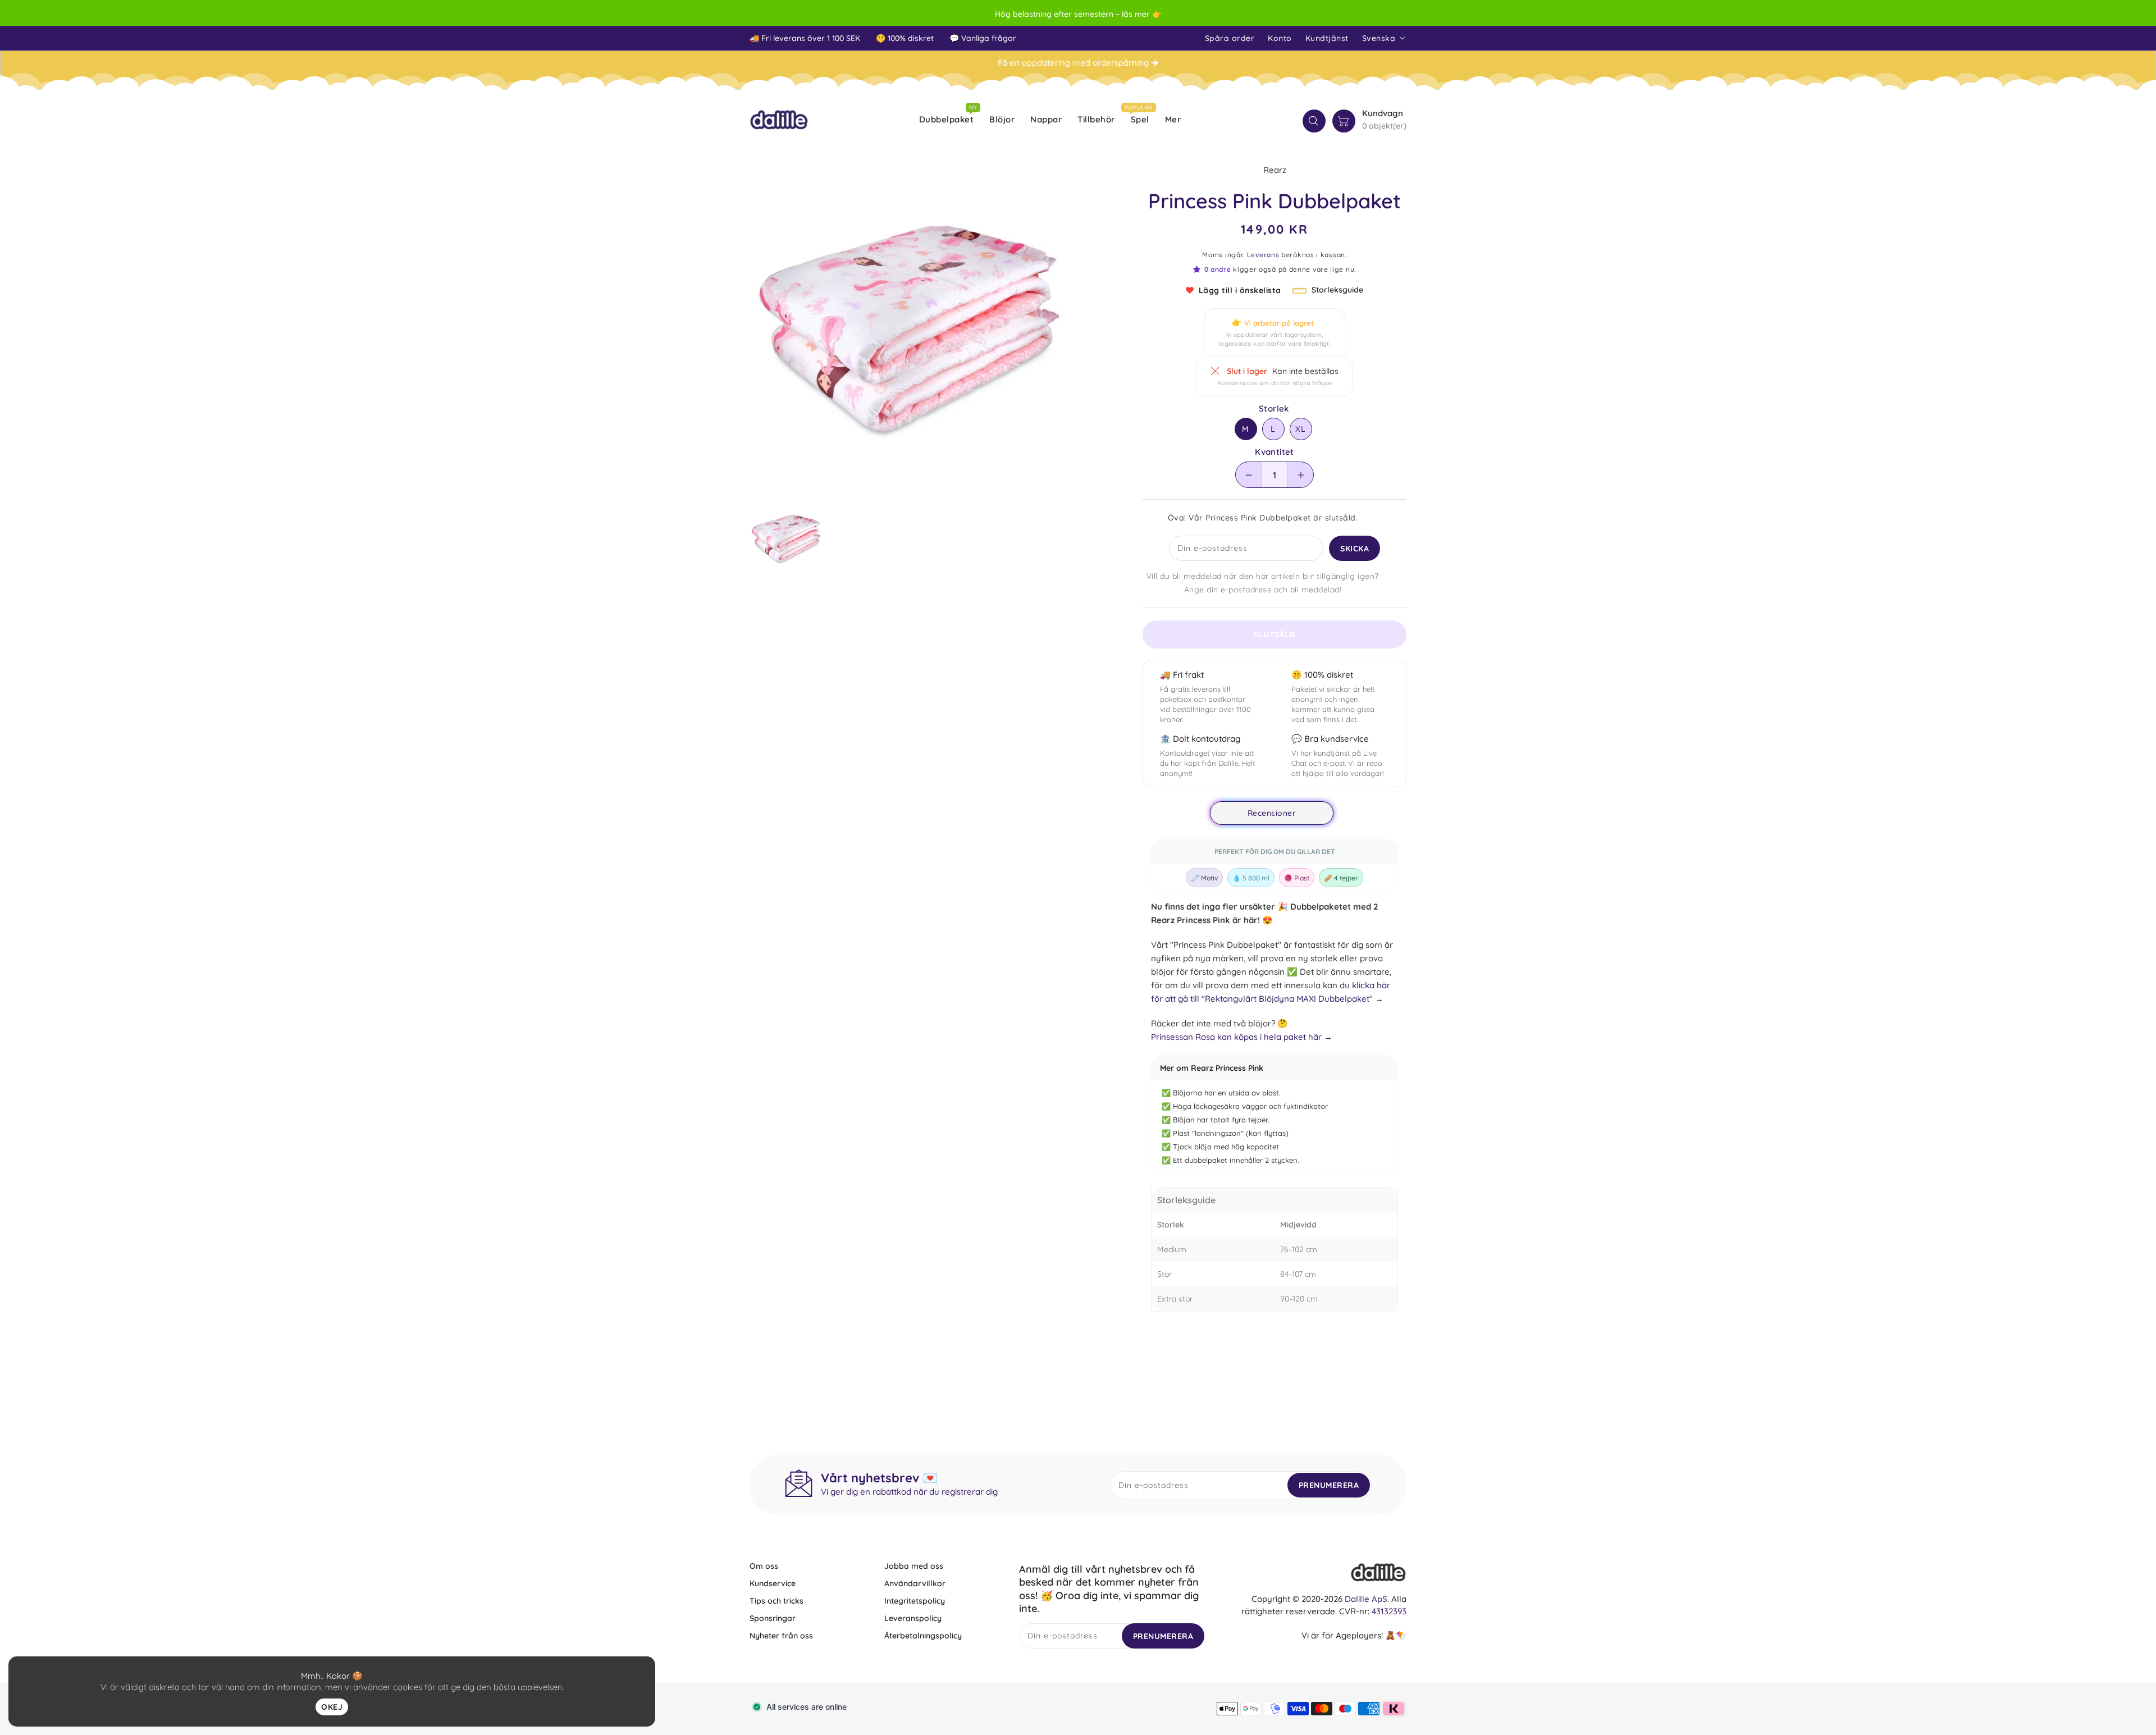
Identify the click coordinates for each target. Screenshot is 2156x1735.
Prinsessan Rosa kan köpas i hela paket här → (1242, 1037)
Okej (332, 1707)
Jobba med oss (914, 1566)
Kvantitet (1275, 452)
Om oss (764, 1566)
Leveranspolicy (913, 1618)
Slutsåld (1275, 634)
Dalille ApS (1366, 1599)
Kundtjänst (1327, 38)
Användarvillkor (915, 1583)
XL (1301, 429)
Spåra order (1230, 38)
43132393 (1389, 1611)
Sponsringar (773, 1618)
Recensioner (1272, 813)
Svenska (1379, 38)
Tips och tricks (776, 1601)
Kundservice (773, 1583)
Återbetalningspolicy (923, 1636)
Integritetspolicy (915, 1601)
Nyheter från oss (781, 1636)
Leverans (1263, 255)
